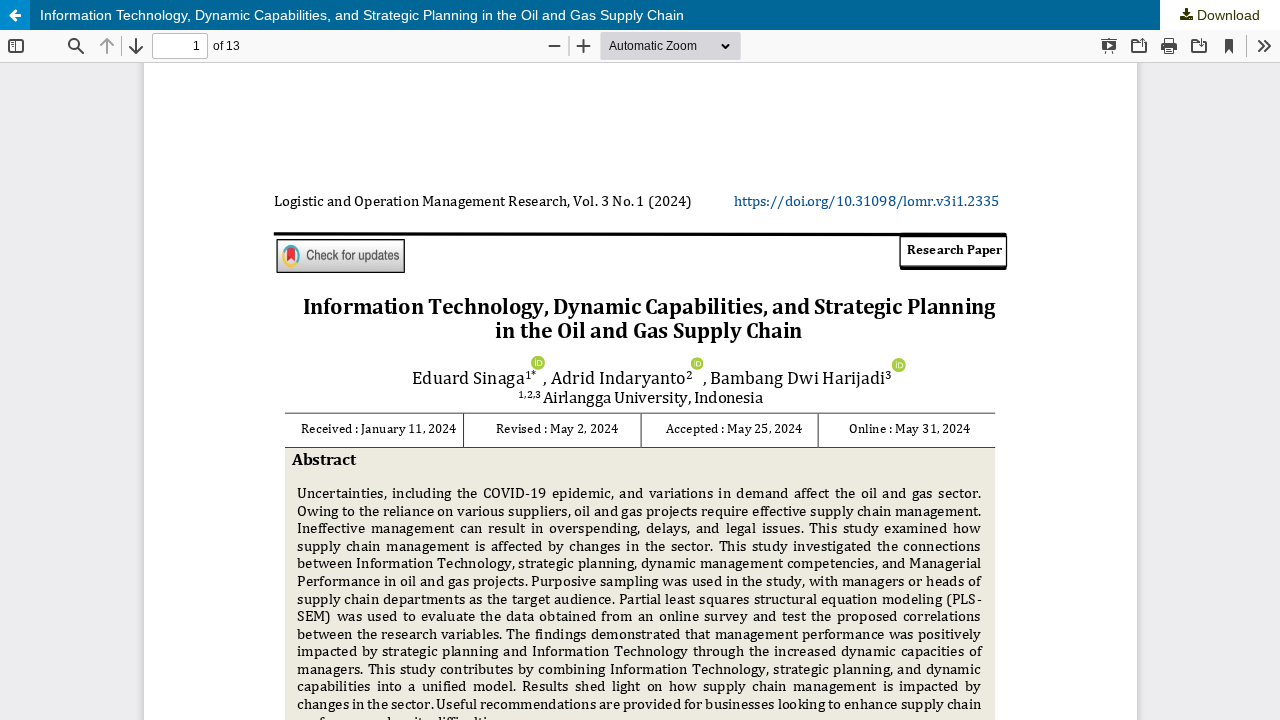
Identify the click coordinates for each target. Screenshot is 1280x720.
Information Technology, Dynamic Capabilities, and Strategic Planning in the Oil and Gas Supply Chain (362, 15)
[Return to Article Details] (15, 15)
